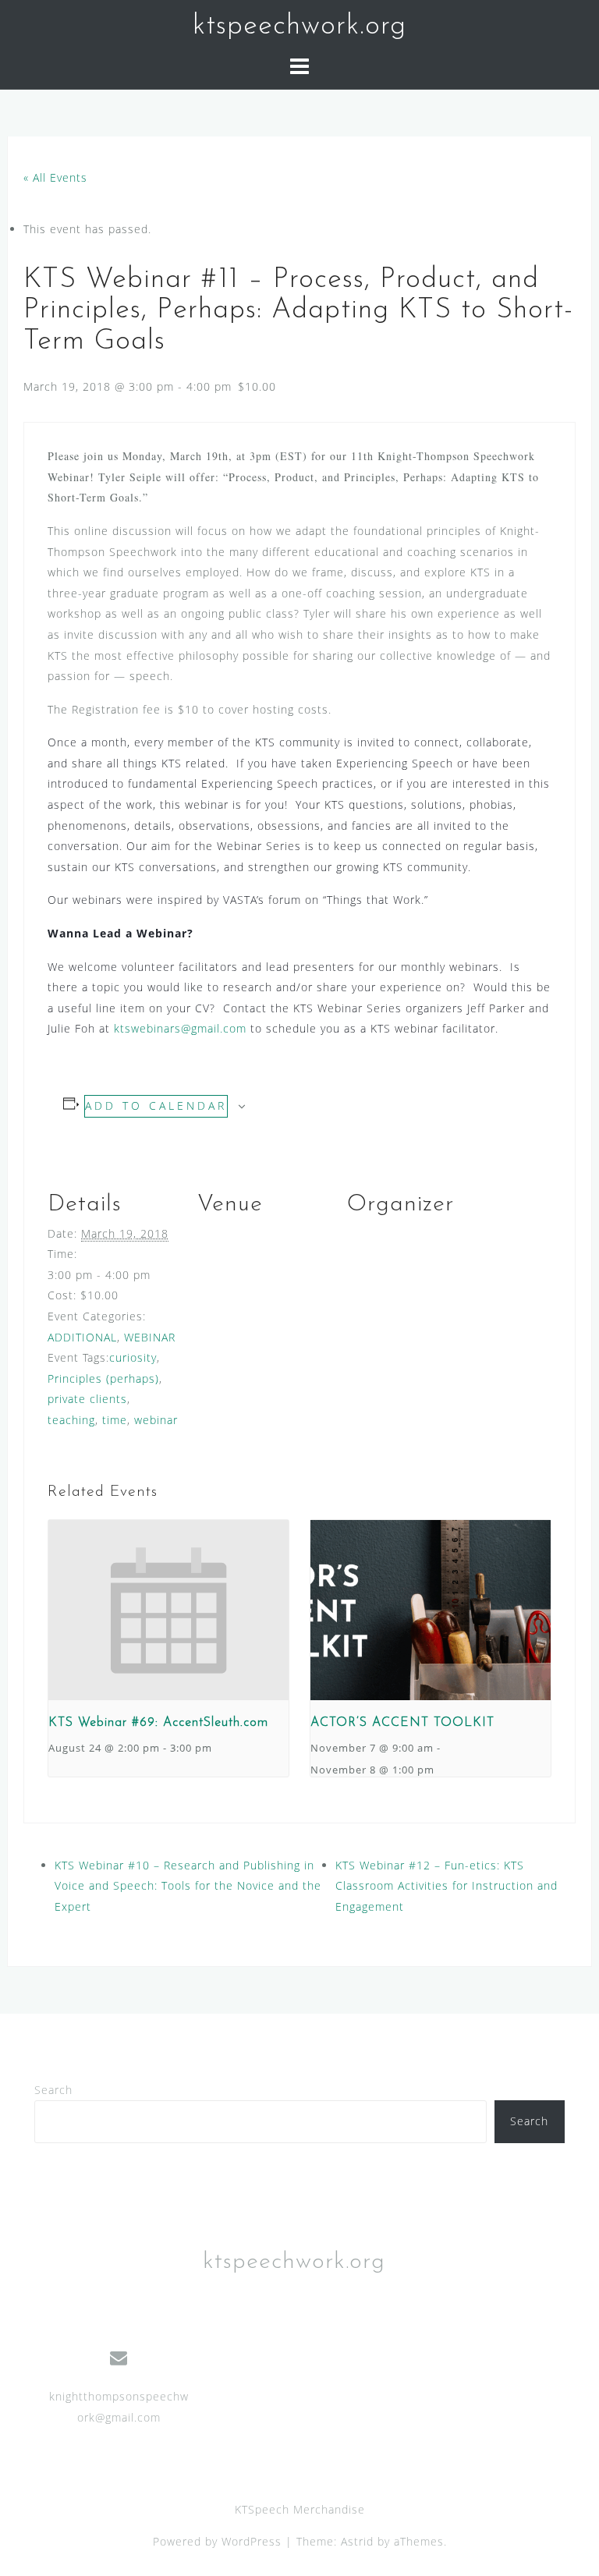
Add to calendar (156, 1106)
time (115, 1420)
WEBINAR (150, 1337)
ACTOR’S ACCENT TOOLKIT (402, 1723)
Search (53, 2090)
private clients (87, 1399)
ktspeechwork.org (299, 27)
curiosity (133, 1357)
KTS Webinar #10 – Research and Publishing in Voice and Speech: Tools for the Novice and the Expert (188, 1886)
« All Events (55, 177)
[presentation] (168, 1610)
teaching (71, 1420)
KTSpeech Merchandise (300, 2509)
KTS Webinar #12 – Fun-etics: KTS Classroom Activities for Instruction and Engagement (447, 1886)
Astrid (357, 2541)
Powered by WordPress (217, 2541)
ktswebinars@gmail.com (180, 1028)
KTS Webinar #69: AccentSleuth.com (158, 1723)
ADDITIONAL (82, 1337)
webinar (156, 1420)
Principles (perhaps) (103, 1378)
